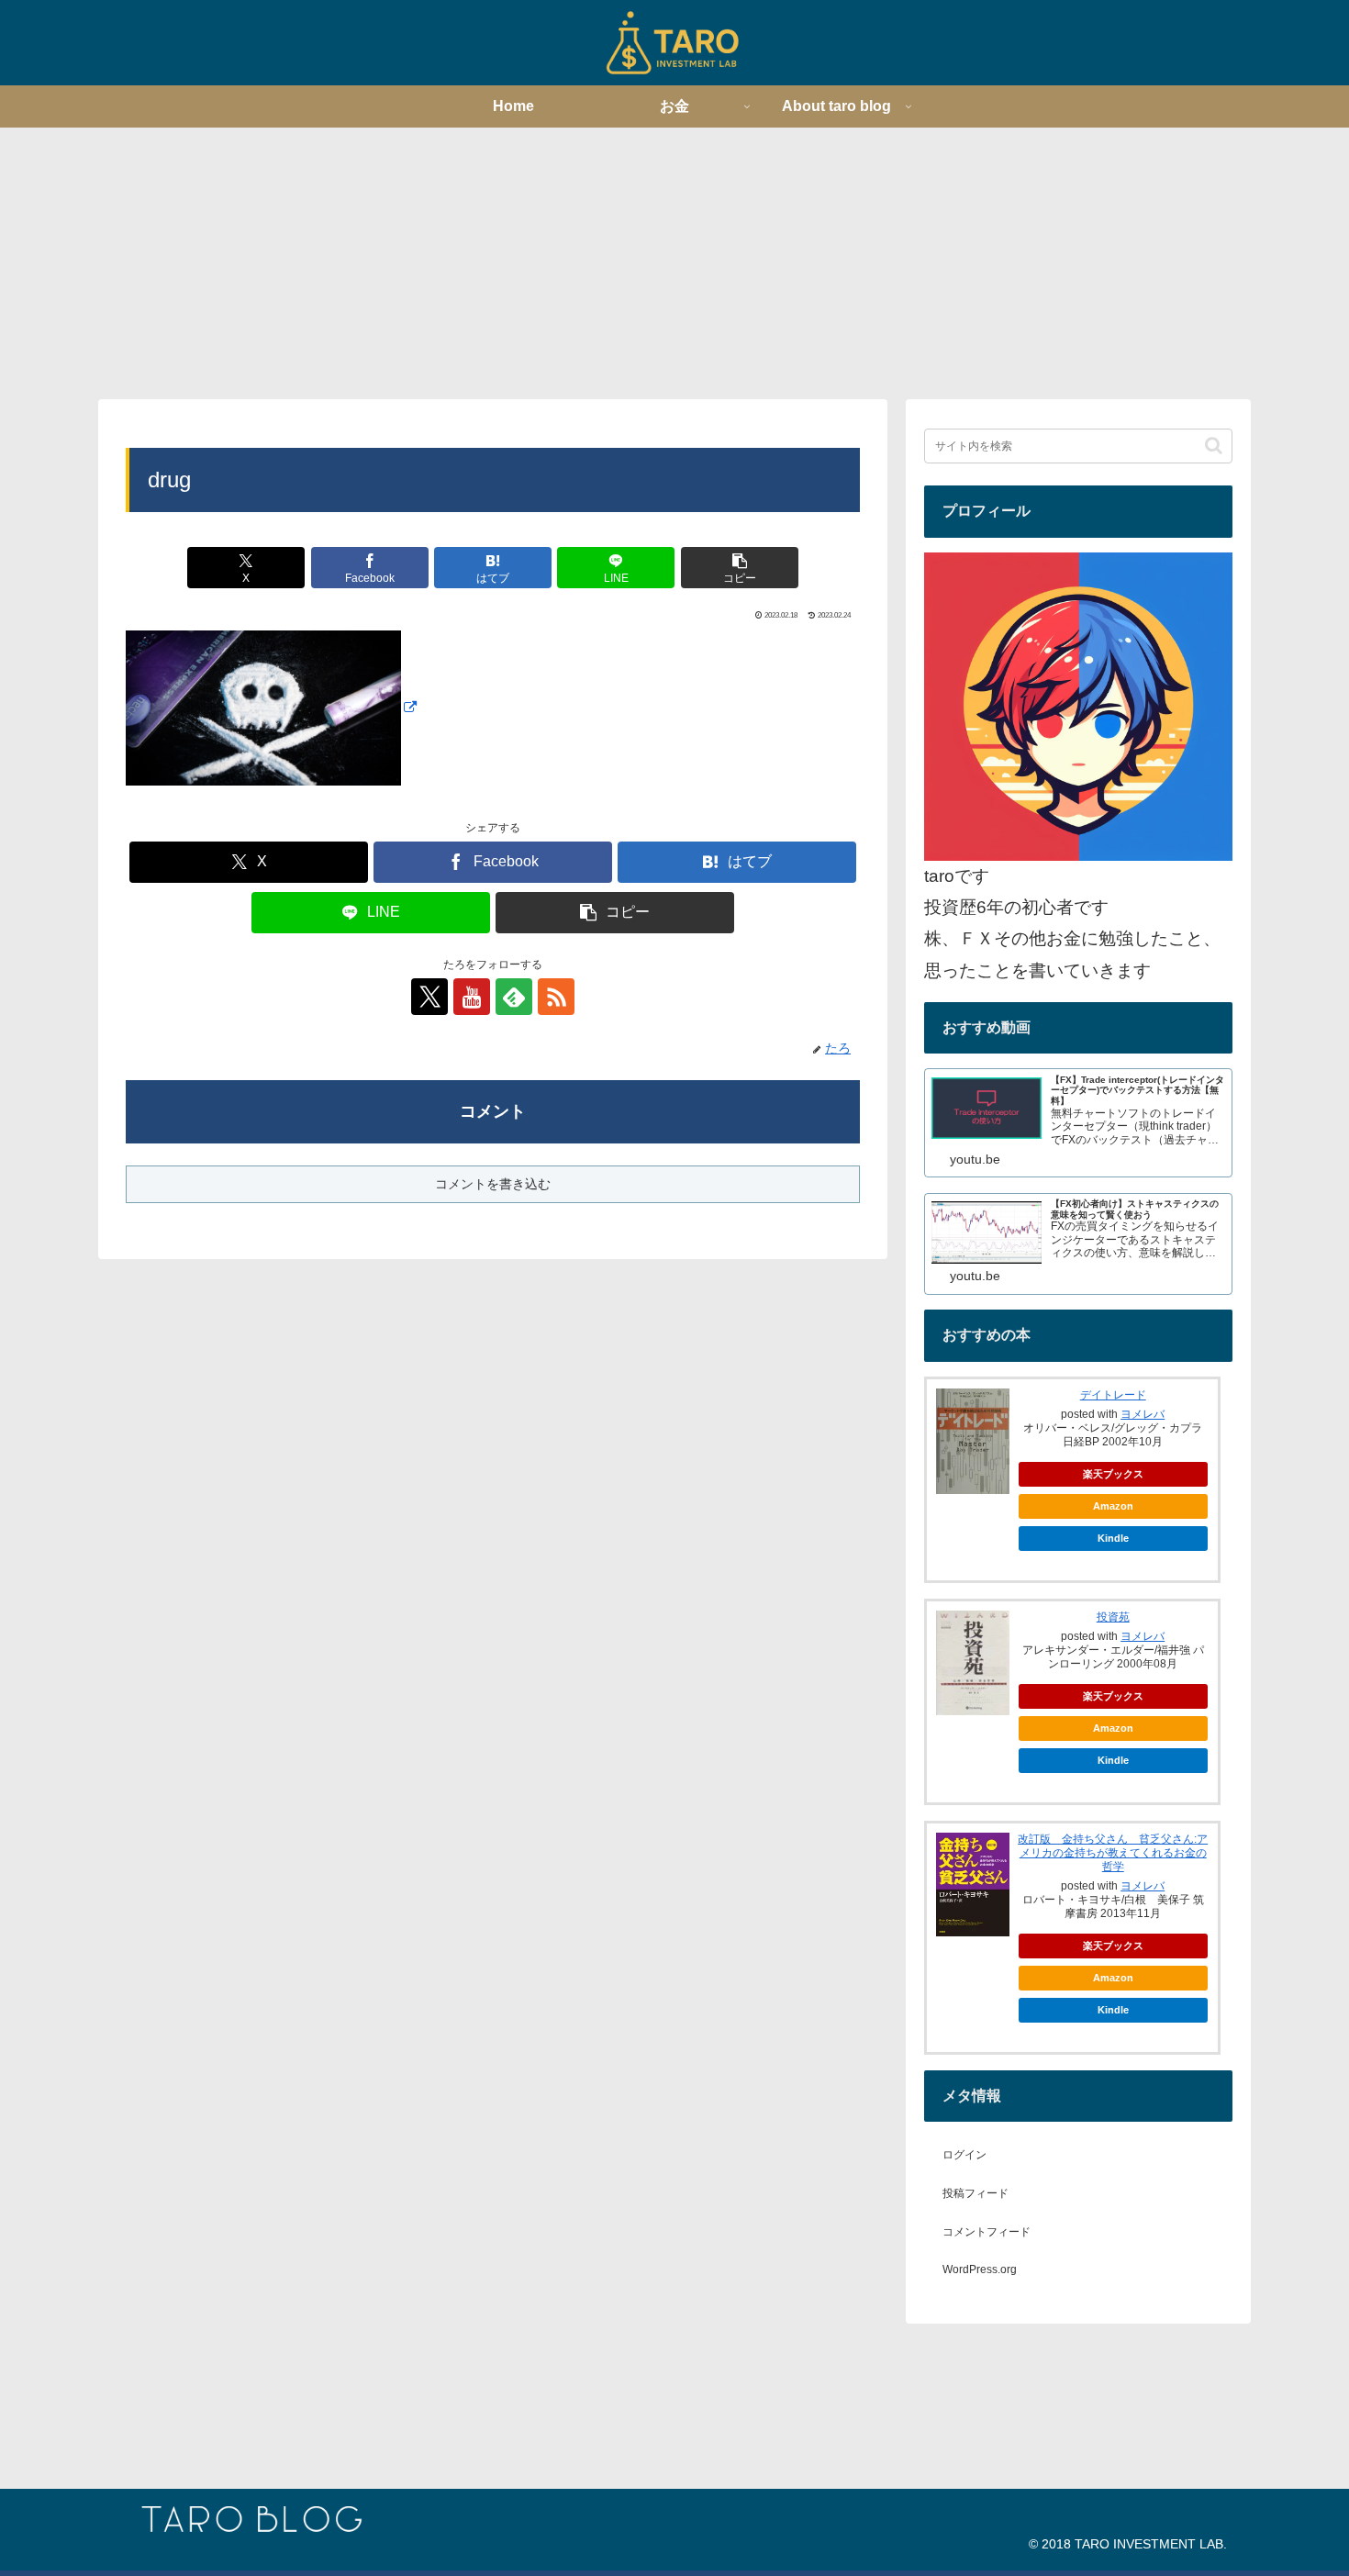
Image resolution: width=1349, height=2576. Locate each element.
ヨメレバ (1143, 1414)
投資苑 (1113, 1617)
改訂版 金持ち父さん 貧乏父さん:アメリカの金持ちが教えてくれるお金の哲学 (1113, 1853)
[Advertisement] (674, 262)
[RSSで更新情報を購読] (556, 997)
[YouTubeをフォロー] (472, 997)
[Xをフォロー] (429, 997)
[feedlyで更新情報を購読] (514, 997)
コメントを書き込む (493, 1184)
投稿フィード (976, 2193)
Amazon (1113, 1506)
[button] (740, 568)
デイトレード (1113, 1395)
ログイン (964, 2155)
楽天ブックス (1113, 1474)
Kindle (1113, 1538)
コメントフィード (987, 2232)
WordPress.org (980, 2269)
